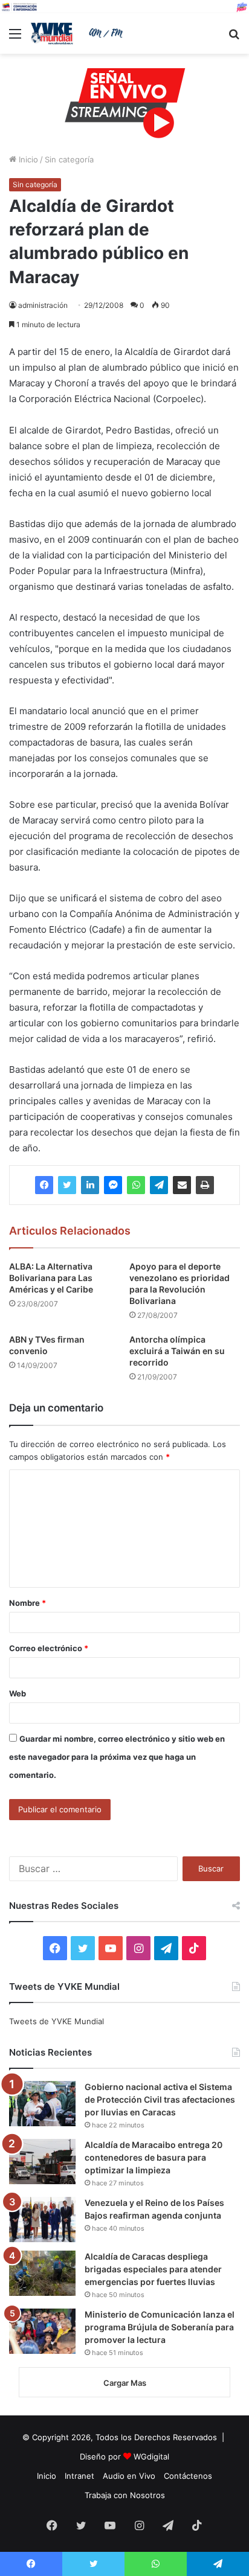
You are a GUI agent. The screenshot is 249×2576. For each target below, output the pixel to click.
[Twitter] (67, 1185)
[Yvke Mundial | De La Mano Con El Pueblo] (79, 34)
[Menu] (15, 38)
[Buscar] (234, 38)
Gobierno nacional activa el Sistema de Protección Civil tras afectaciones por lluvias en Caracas (160, 2099)
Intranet (79, 2476)
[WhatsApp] (136, 1185)
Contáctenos (188, 2476)
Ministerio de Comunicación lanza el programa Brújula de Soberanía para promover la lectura (160, 2327)
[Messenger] (113, 1185)
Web (18, 1693)
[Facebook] (44, 1185)
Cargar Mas (125, 2383)
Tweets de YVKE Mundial (57, 2021)
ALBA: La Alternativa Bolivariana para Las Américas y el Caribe (51, 1278)
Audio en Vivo (129, 2476)
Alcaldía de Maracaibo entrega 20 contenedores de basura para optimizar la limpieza (154, 2157)
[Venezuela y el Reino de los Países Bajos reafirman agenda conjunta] (42, 2220)
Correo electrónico (49, 1648)
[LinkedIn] (90, 1185)
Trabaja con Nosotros (125, 2495)
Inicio (27, 159)
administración (43, 305)
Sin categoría (69, 159)
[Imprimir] (205, 1185)
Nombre (27, 1603)
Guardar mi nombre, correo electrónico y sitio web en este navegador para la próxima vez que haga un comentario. (117, 1757)
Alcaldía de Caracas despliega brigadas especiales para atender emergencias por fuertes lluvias (153, 2269)
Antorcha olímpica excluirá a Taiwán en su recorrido (177, 1351)
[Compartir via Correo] (182, 1185)
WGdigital (151, 2456)
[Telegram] (159, 1185)
